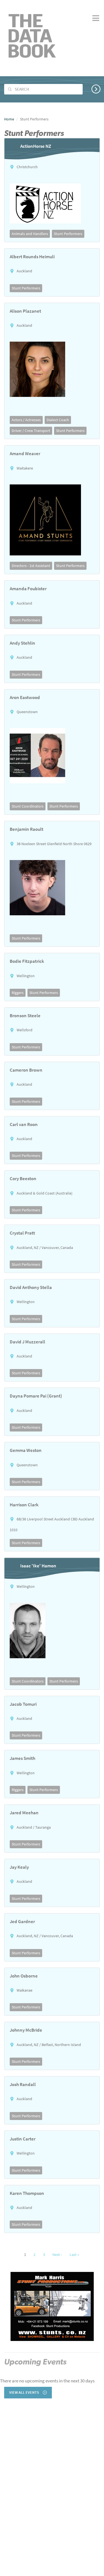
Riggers (18, 993)
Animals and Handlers (30, 234)
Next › (57, 2255)
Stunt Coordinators (28, 806)
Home (9, 119)
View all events (25, 2392)
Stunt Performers (68, 234)
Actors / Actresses (26, 420)
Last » (74, 2255)
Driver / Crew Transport (31, 431)
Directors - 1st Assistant (31, 566)
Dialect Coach (58, 420)
